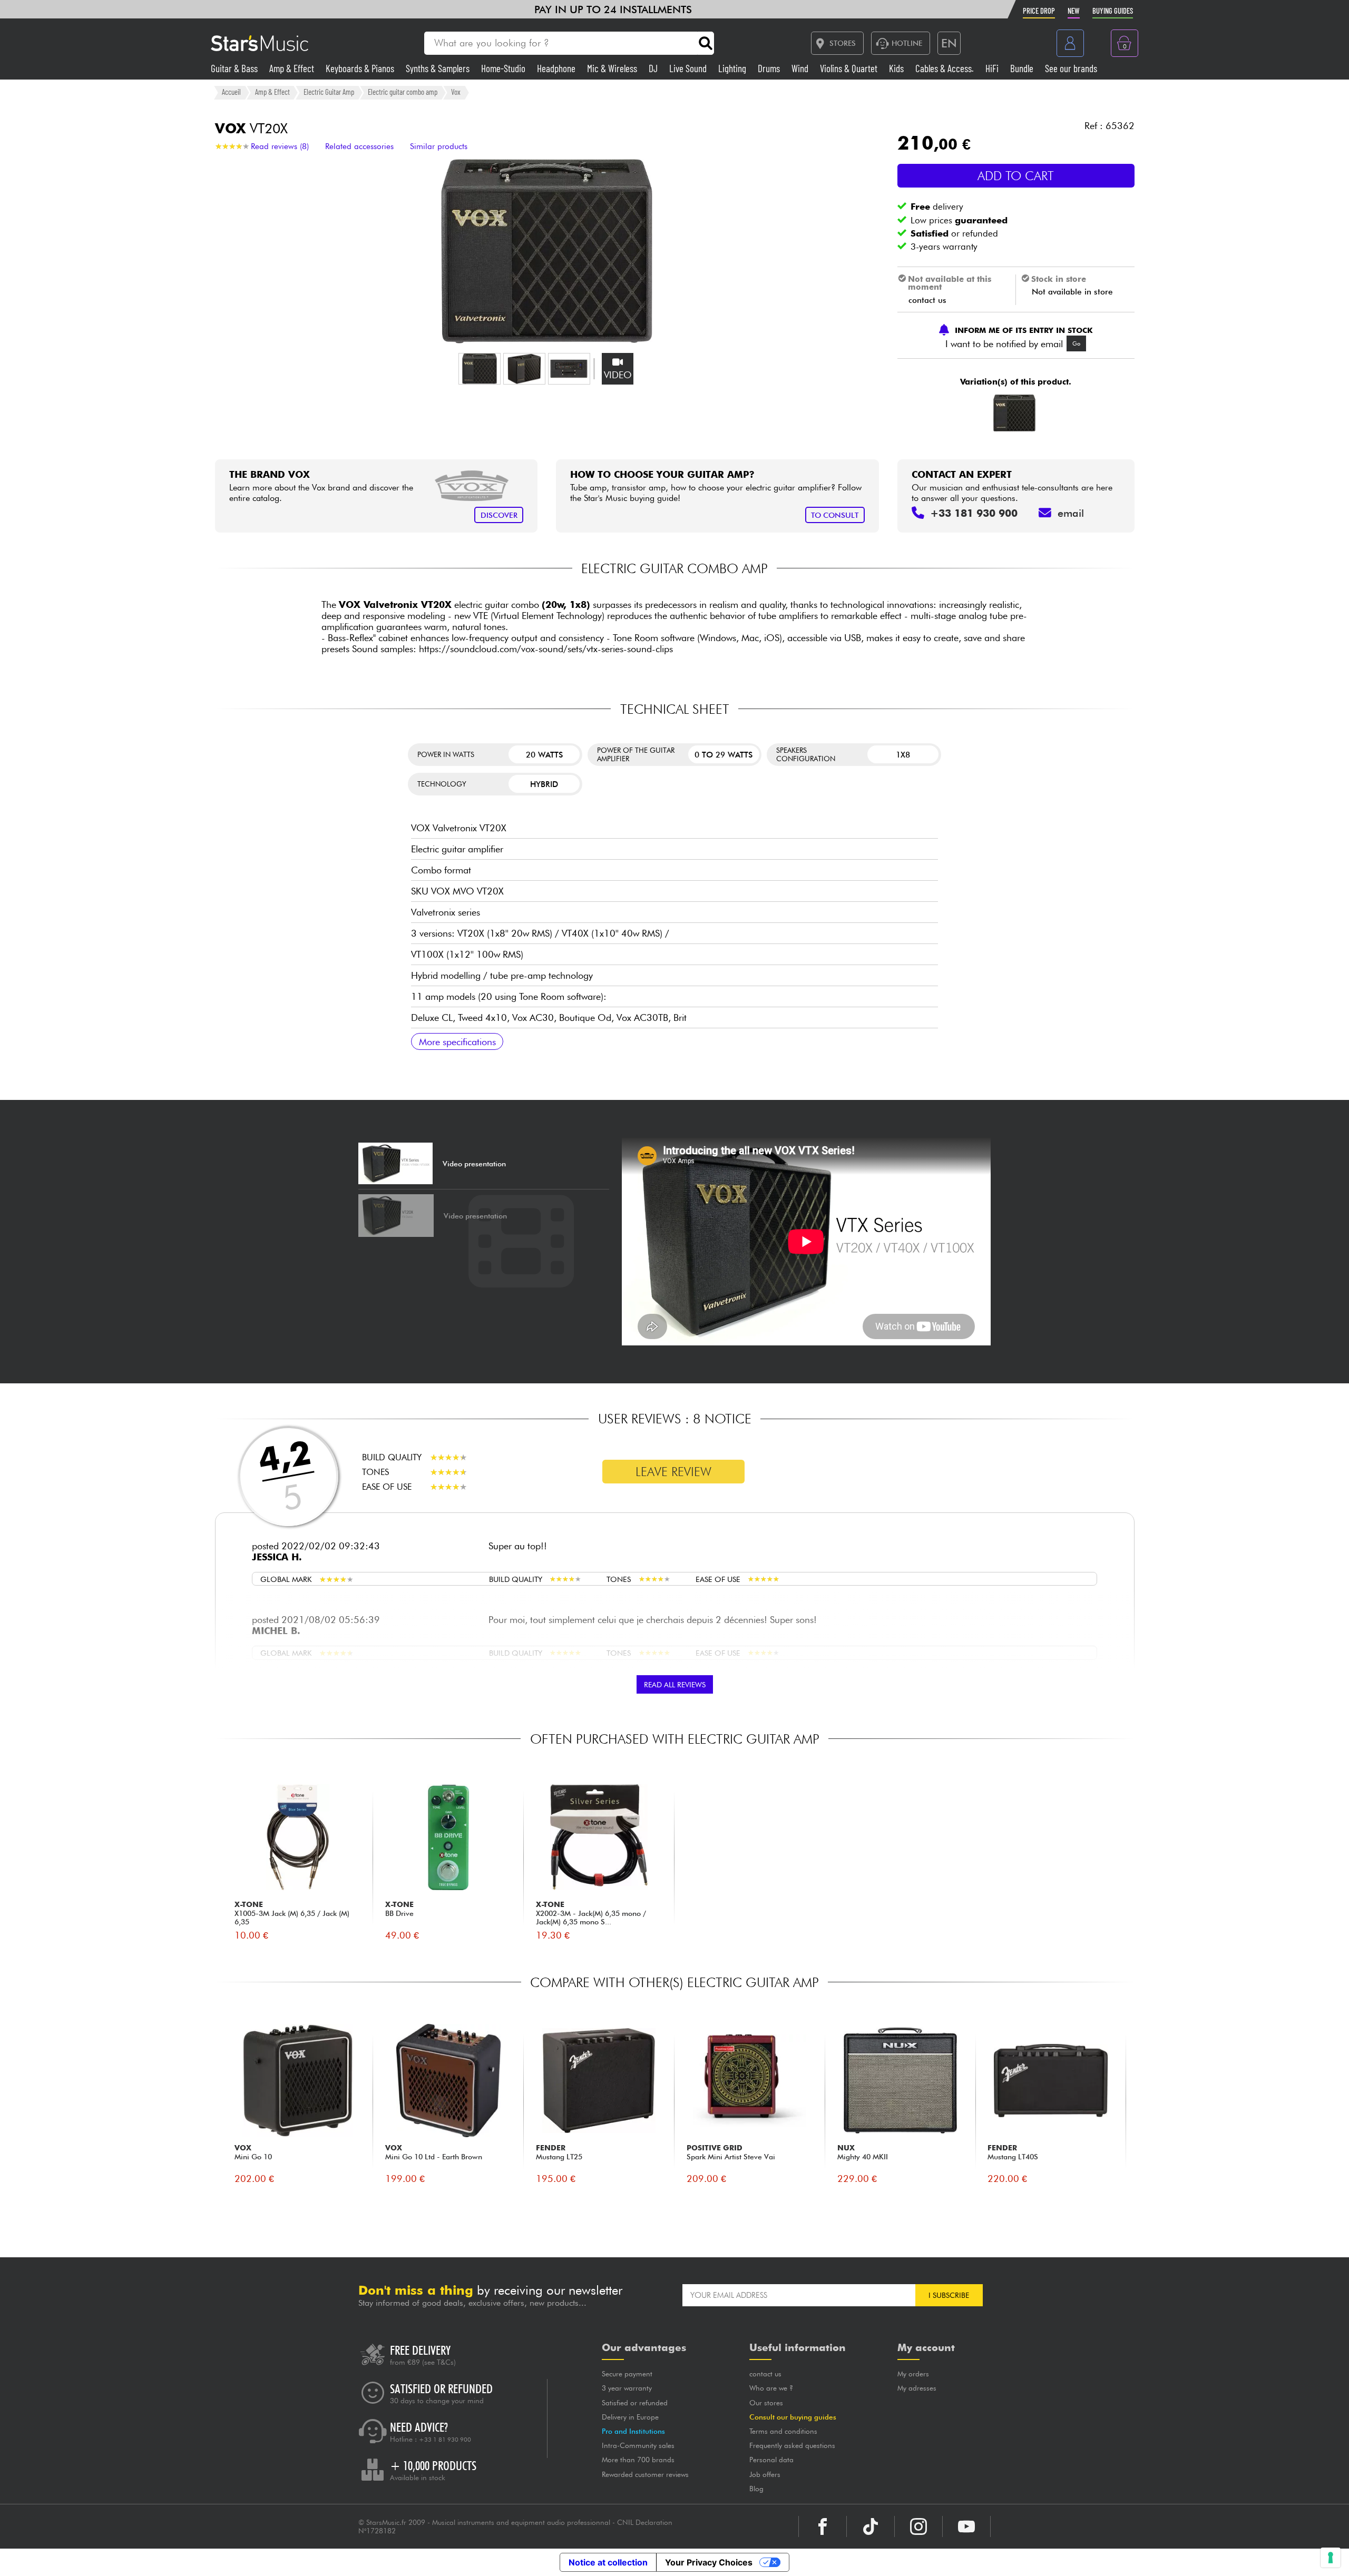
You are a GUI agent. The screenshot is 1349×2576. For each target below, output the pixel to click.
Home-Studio (504, 68)
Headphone (557, 68)
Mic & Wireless (613, 68)
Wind (801, 68)
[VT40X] (1014, 413)
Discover (499, 515)
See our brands (1071, 68)
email (1071, 513)
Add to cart (1016, 176)
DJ (654, 68)
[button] (480, 369)
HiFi (993, 68)
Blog (756, 2489)
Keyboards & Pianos (361, 68)
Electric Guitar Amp (329, 92)
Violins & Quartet (850, 68)
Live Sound (689, 68)
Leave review (673, 1472)
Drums (770, 68)
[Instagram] (918, 2526)
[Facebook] (823, 2526)
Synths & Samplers (439, 68)
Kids (897, 68)
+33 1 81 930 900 (445, 2440)
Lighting (733, 68)
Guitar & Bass (235, 68)
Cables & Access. (946, 68)
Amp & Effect (293, 68)
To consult (835, 515)
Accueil (231, 92)
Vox (456, 92)
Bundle (1023, 68)
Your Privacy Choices (709, 2562)
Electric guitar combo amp (403, 92)
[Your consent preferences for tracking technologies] (1331, 2558)
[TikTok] (871, 2526)
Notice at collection (608, 2562)
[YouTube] (966, 2526)
